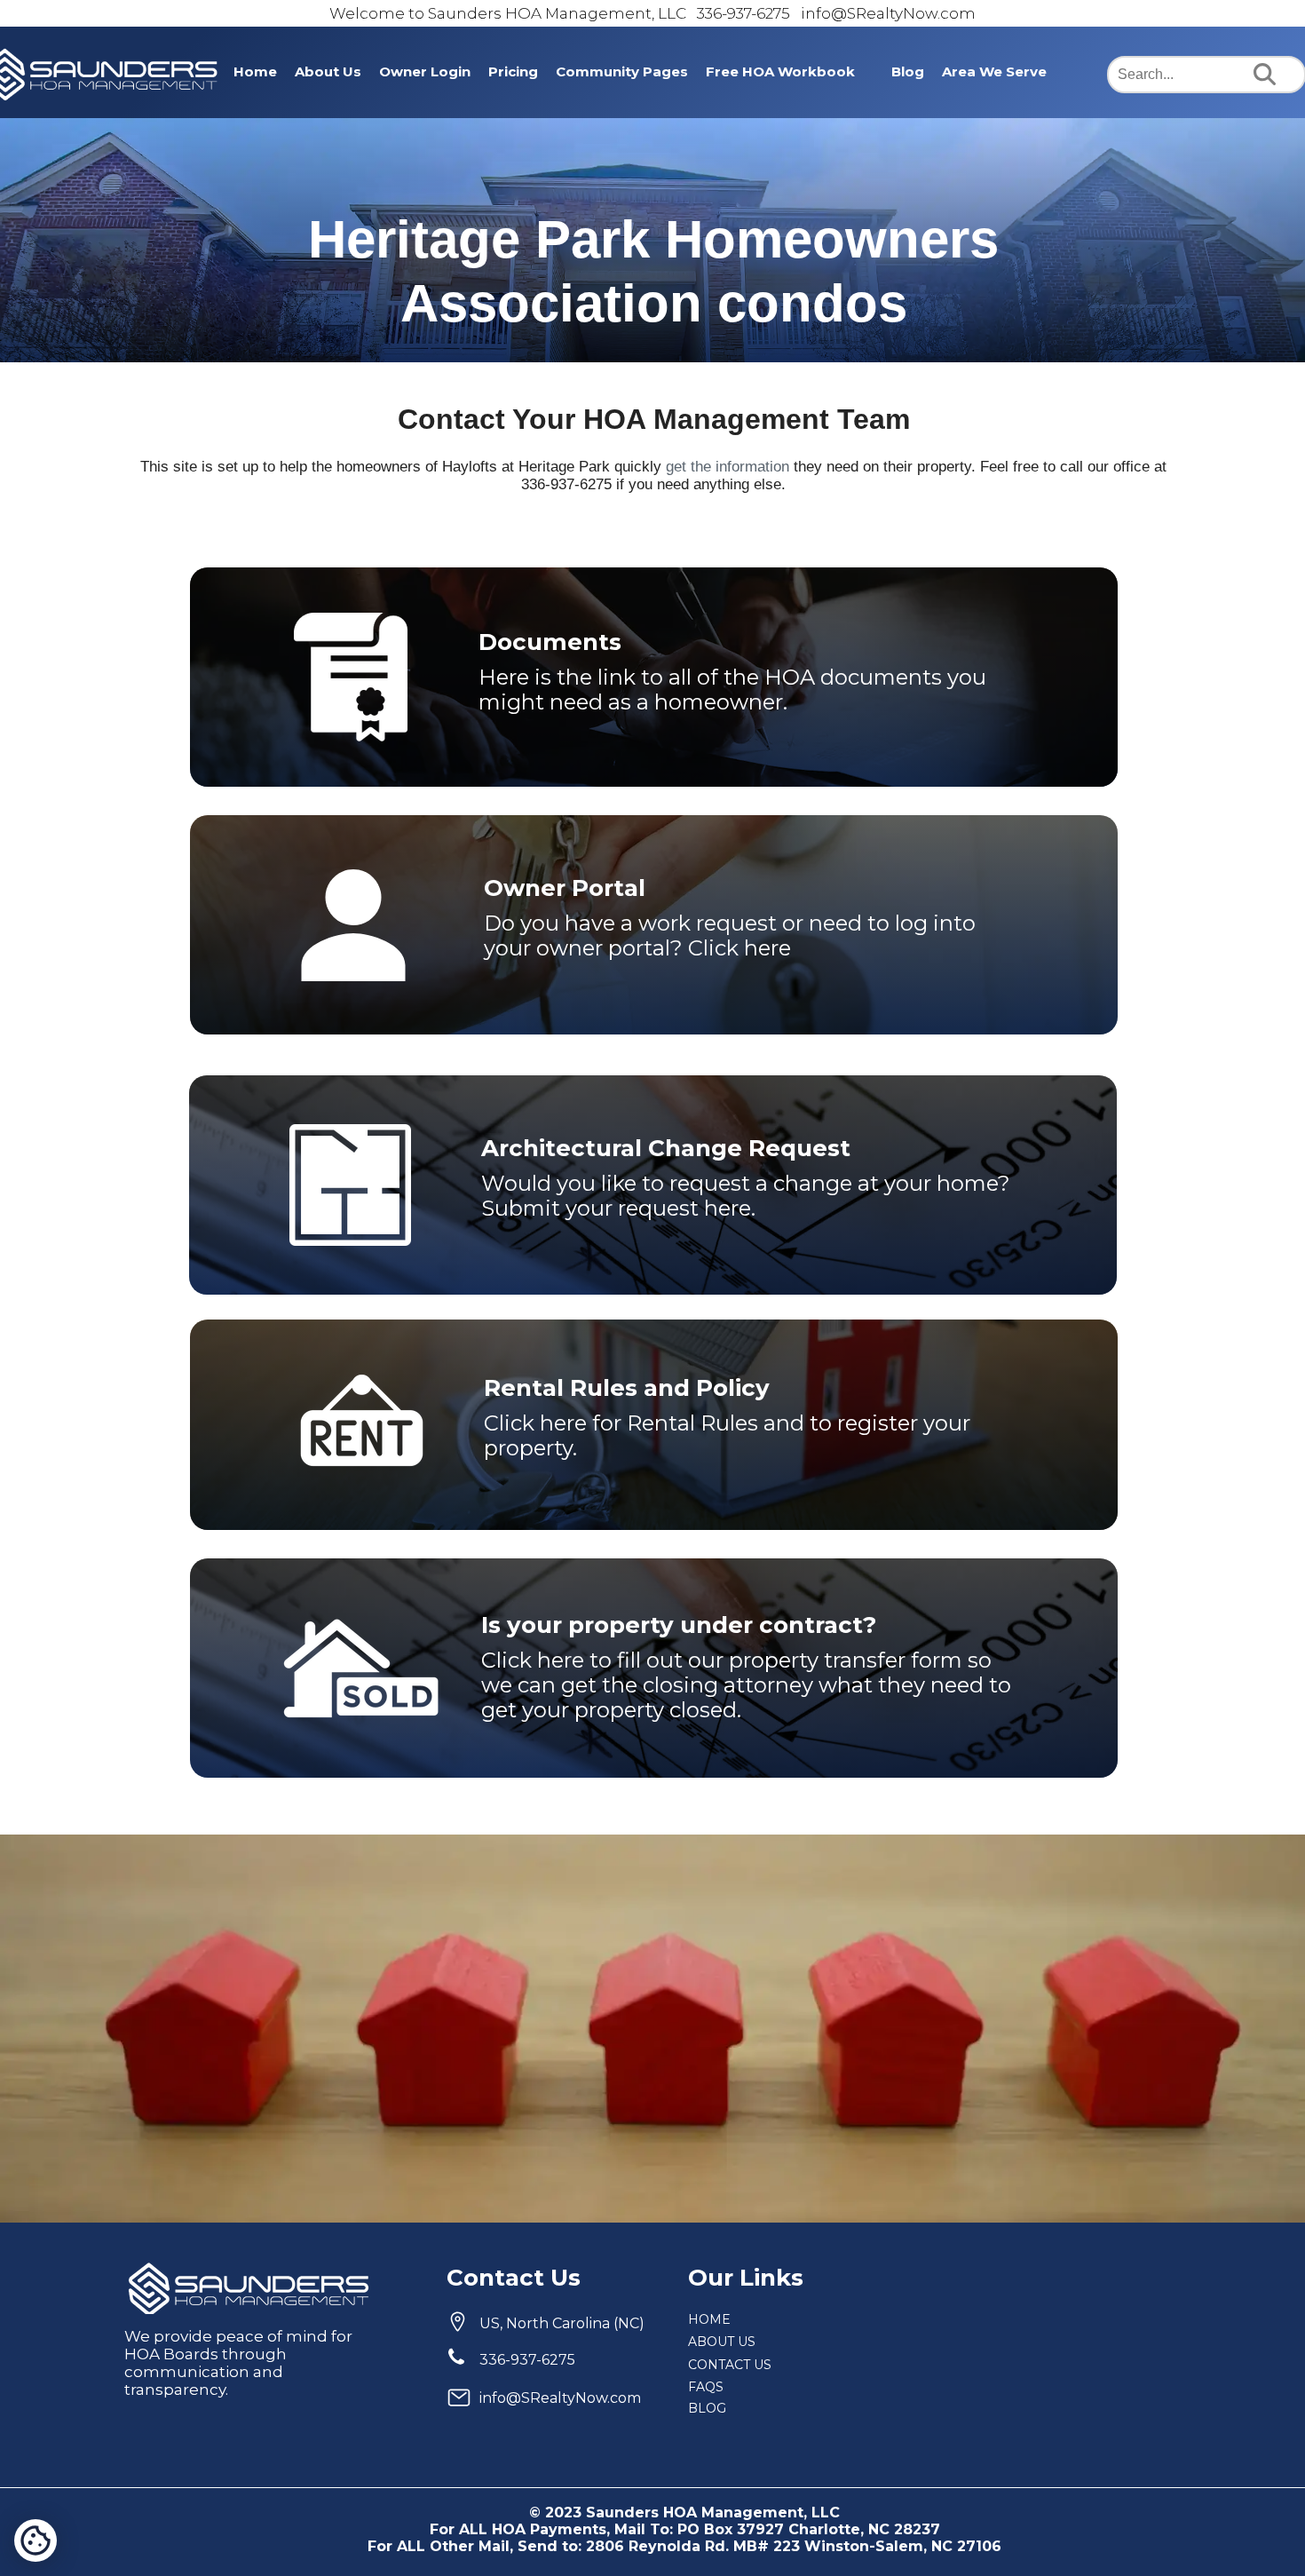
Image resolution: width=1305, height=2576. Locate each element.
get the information (728, 467)
